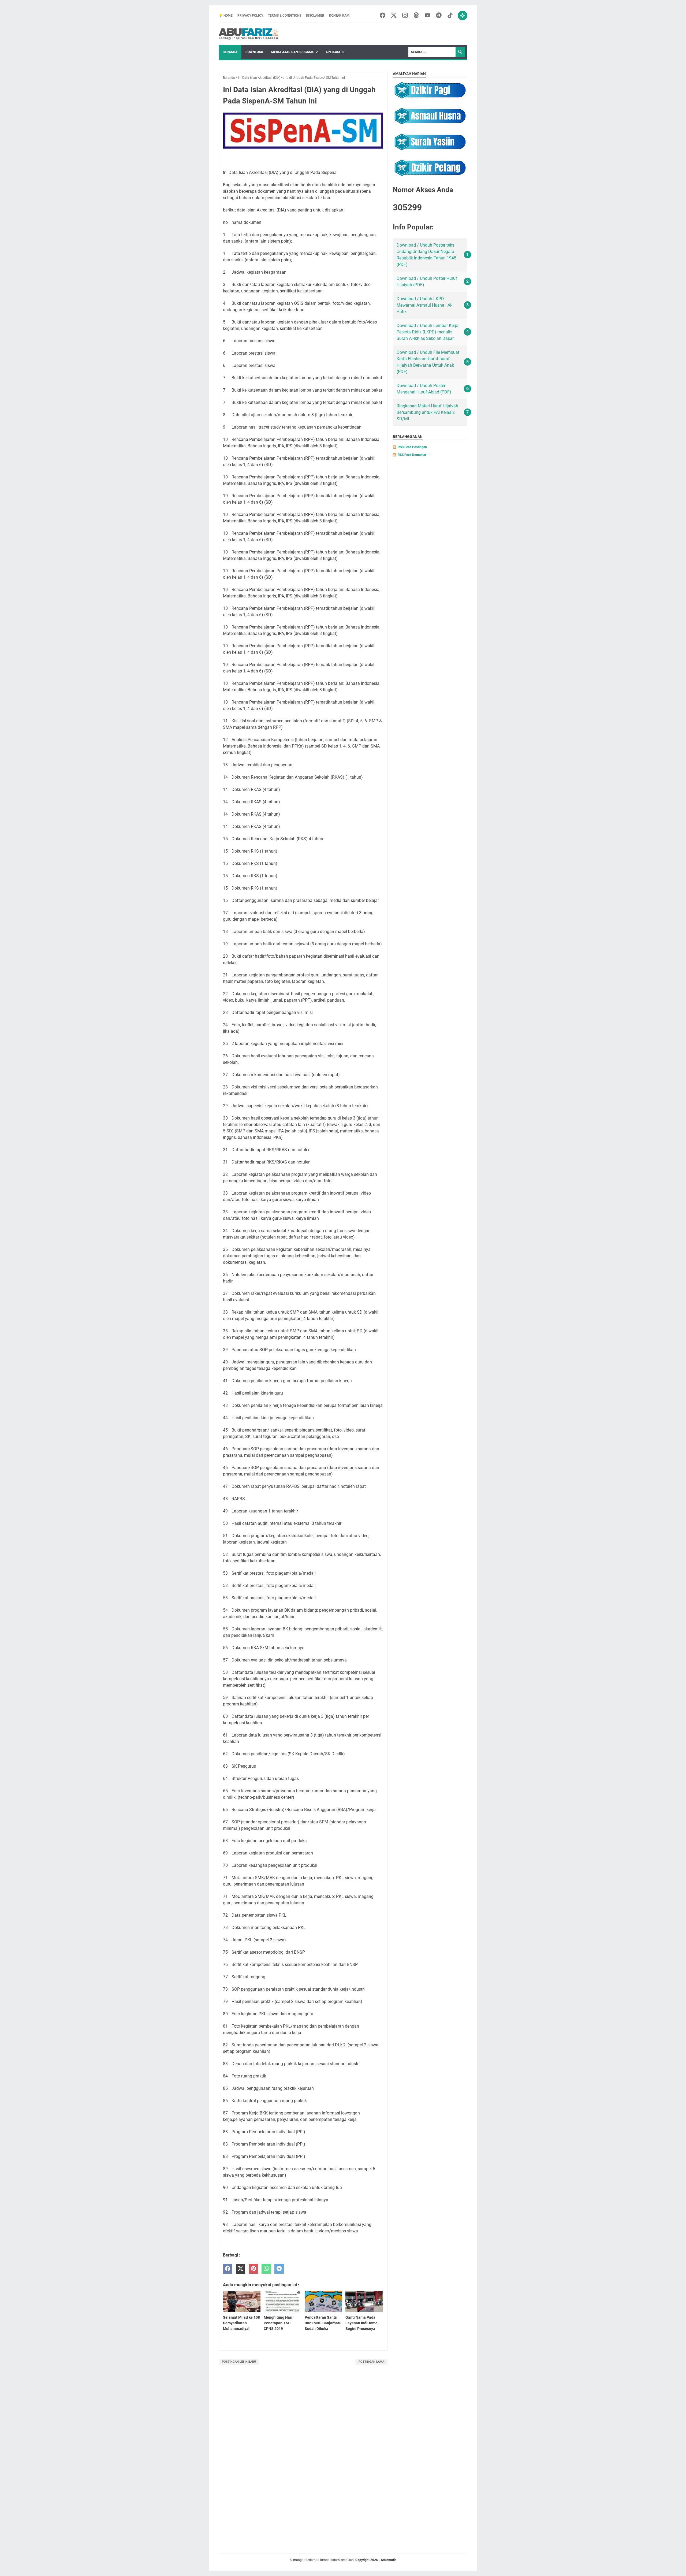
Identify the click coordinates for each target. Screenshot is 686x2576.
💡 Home (226, 16)
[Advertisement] (258, 2464)
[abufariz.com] (249, 34)
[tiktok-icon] (450, 16)
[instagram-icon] (405, 16)
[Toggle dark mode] (463, 16)
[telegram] (279, 2269)
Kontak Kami (340, 16)
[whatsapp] (266, 2269)
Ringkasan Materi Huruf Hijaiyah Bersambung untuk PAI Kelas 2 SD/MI (427, 412)
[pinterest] (253, 2269)
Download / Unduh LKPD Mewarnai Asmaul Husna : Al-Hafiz (424, 305)
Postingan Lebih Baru (239, 2362)
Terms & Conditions (285, 16)
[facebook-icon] (383, 16)
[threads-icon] (416, 16)
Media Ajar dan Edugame (292, 52)
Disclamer (315, 16)
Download (254, 52)
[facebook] (228, 2269)
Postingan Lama (371, 2362)
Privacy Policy (250, 16)
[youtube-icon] (428, 16)
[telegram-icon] (439, 16)
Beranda (230, 52)
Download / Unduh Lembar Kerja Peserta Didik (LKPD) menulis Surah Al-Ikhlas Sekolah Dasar (428, 332)
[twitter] (241, 2269)
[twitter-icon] (394, 16)
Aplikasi (333, 52)
